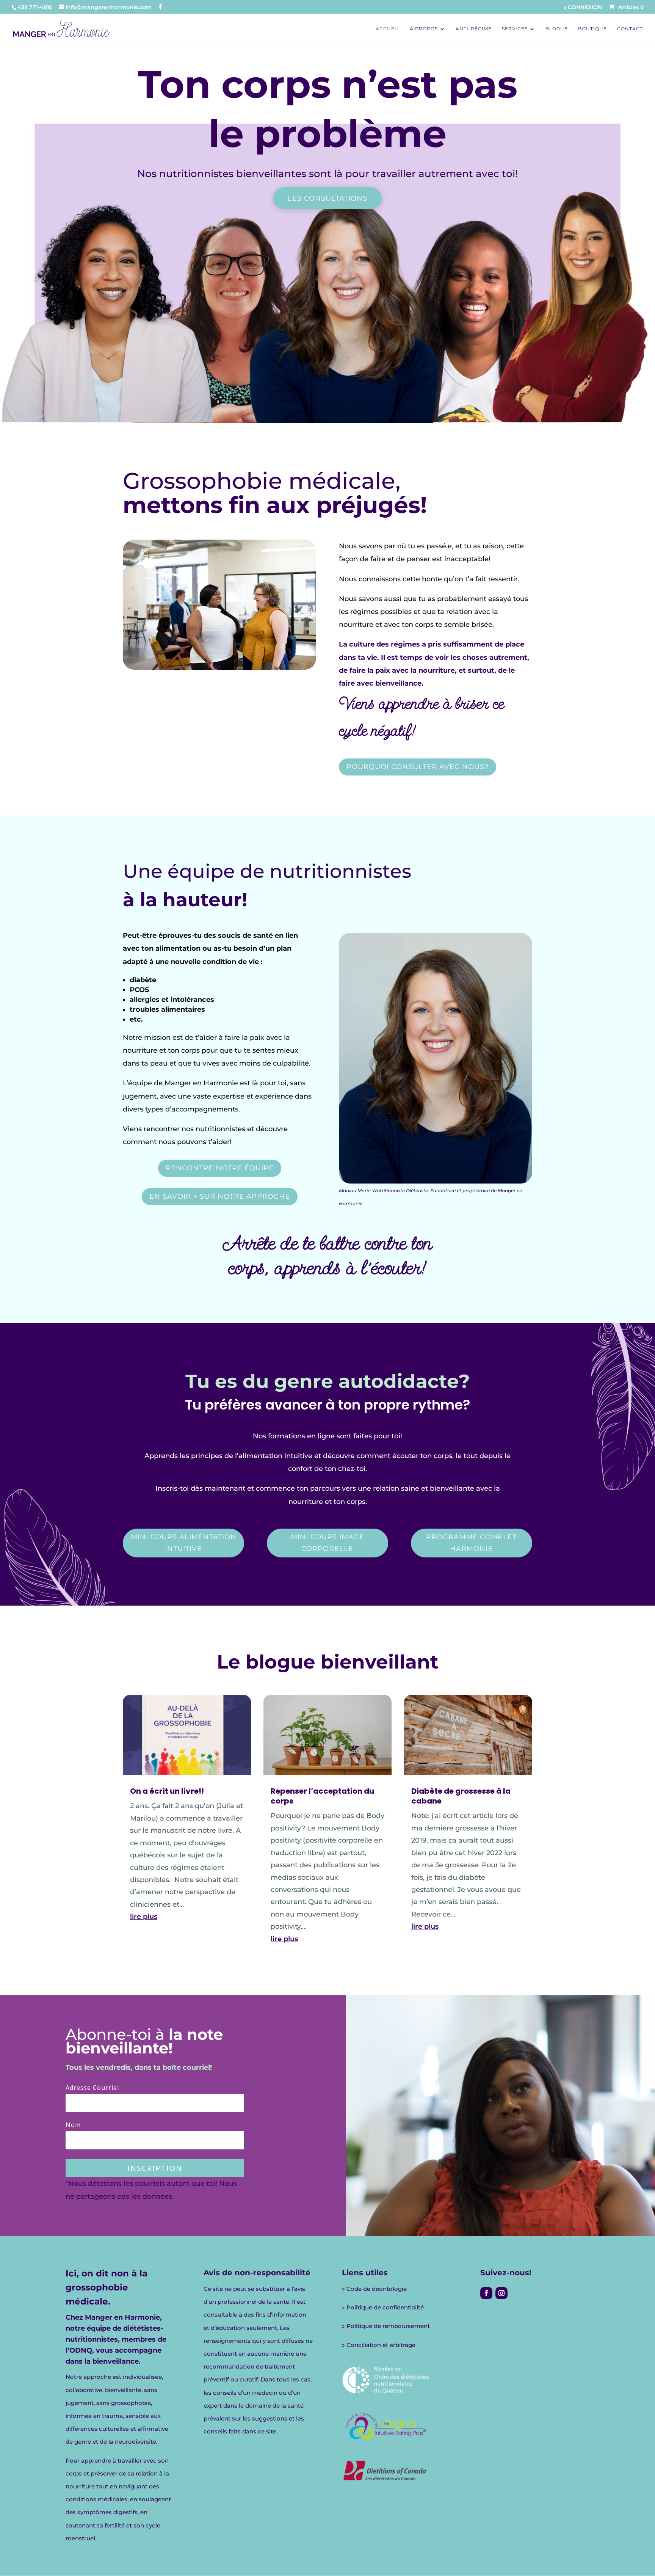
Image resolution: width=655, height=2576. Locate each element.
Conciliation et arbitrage (381, 2345)
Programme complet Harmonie (471, 1543)
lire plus (144, 1917)
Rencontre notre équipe (220, 1168)
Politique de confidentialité (385, 2307)
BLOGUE (557, 29)
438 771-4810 (35, 7)
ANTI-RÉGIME (474, 29)
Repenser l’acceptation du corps (322, 1796)
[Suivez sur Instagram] (501, 2293)
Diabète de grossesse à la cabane (461, 1796)
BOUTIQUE (592, 29)
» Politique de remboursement (386, 2326)
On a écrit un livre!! (167, 1791)
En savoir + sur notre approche (220, 1196)
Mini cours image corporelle (327, 1543)
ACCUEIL (388, 29)
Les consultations (327, 198)
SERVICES (515, 29)
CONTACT (630, 29)
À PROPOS (424, 29)
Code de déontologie (377, 2289)
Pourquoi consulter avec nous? (418, 767)
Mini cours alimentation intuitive (184, 1543)
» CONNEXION (583, 8)
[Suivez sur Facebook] (486, 2293)
